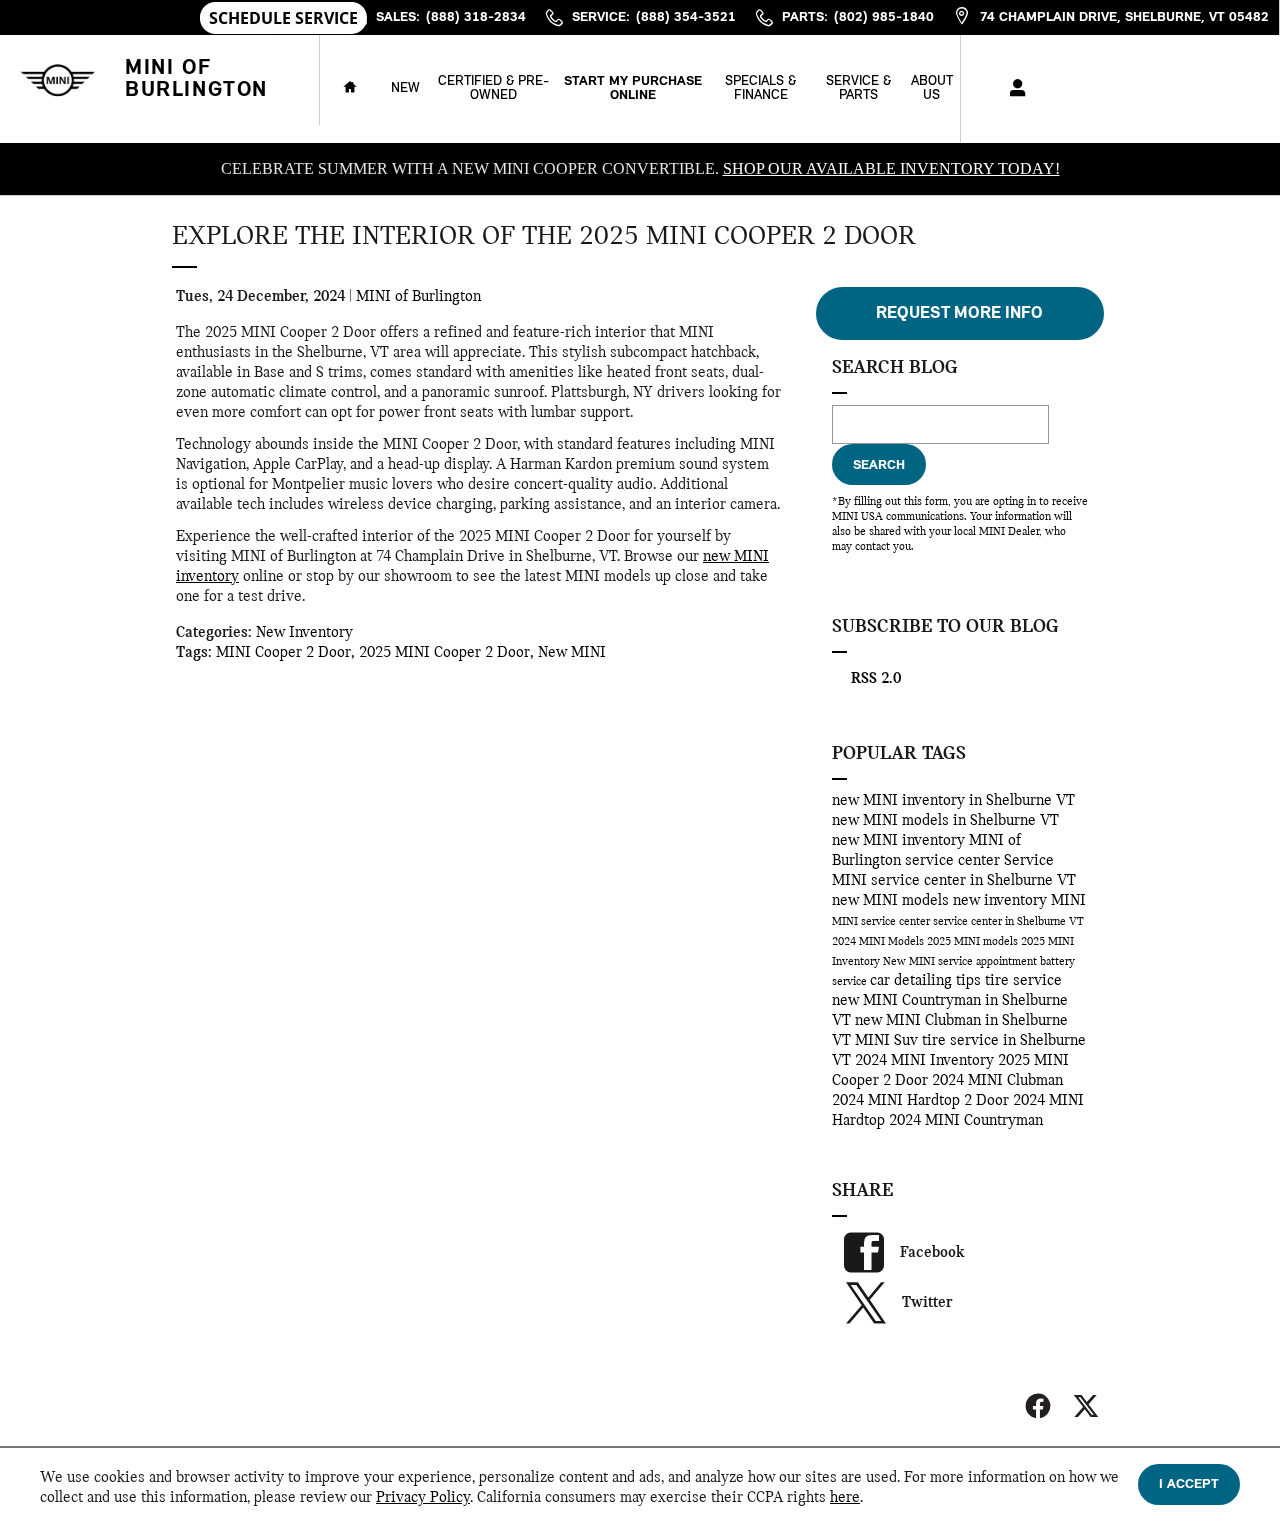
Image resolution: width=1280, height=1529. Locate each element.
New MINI (572, 653)
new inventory (1002, 901)
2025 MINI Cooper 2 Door (444, 653)
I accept (1189, 1484)
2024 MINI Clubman (997, 1081)
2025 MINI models (974, 942)
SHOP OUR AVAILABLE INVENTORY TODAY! (891, 168)
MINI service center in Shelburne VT (954, 881)
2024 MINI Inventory (926, 1061)
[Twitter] (1086, 1406)
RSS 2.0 (874, 679)
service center (954, 861)
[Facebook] (1038, 1406)
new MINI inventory (900, 841)
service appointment (989, 962)
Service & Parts (858, 88)
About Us (932, 88)
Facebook (932, 1253)
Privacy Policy (423, 1498)
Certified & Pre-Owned (493, 88)
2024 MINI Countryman (966, 1121)
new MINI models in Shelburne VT (945, 821)
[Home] (57, 80)
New (405, 88)
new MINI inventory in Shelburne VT (953, 801)
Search (879, 465)
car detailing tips (927, 981)
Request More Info (959, 313)
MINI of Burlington (418, 297)
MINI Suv (888, 1041)
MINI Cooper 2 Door (283, 653)
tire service (1023, 981)
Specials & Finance (760, 88)
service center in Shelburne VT (1008, 922)
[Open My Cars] (1012, 89)
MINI (1068, 901)
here (845, 1498)
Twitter (927, 1303)
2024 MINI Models (879, 942)
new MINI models (892, 901)
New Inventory (304, 633)
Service (1029, 861)
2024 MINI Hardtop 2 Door (922, 1101)
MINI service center (882, 922)
